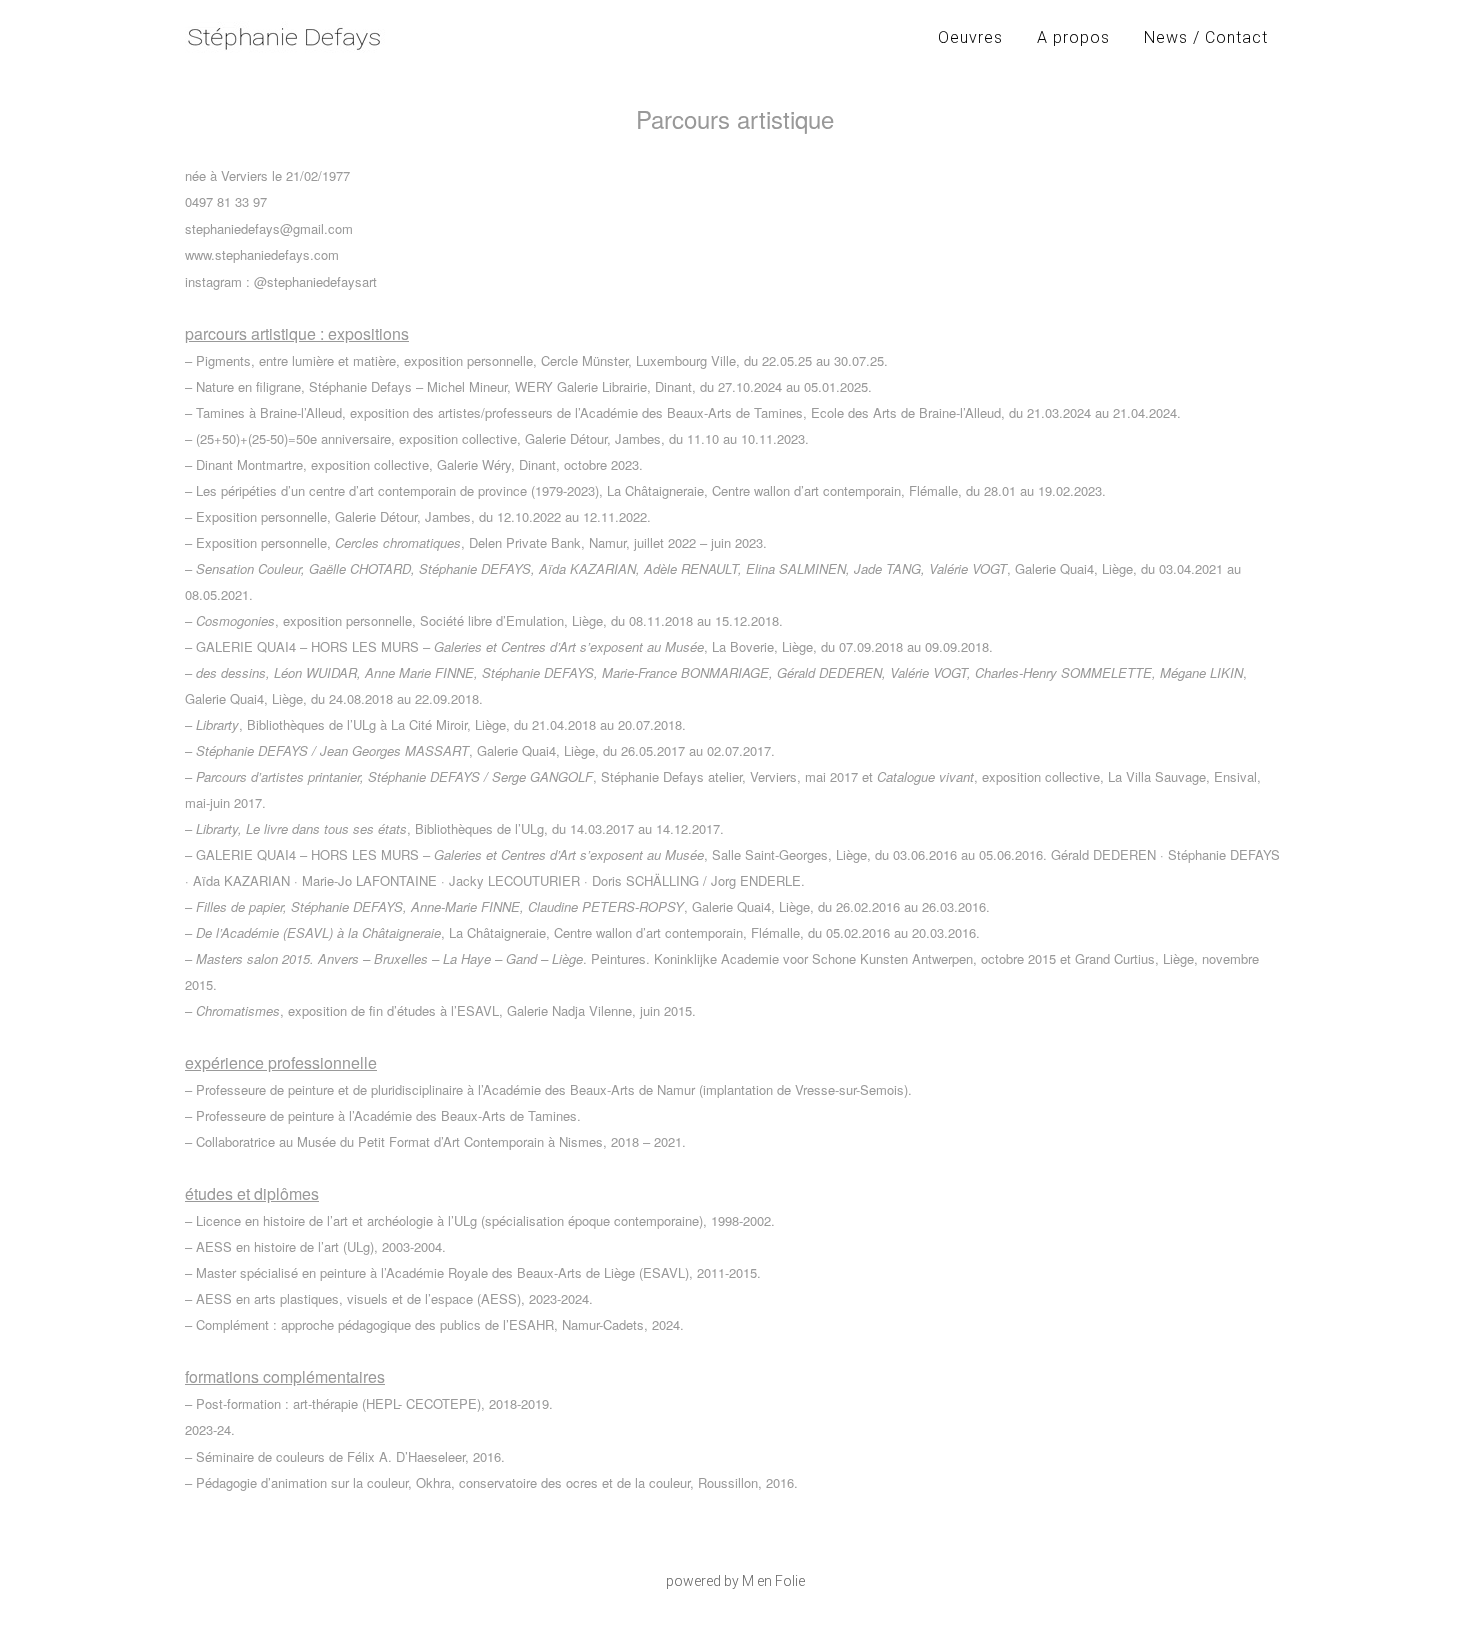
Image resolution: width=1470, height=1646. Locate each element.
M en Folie (773, 1581)
